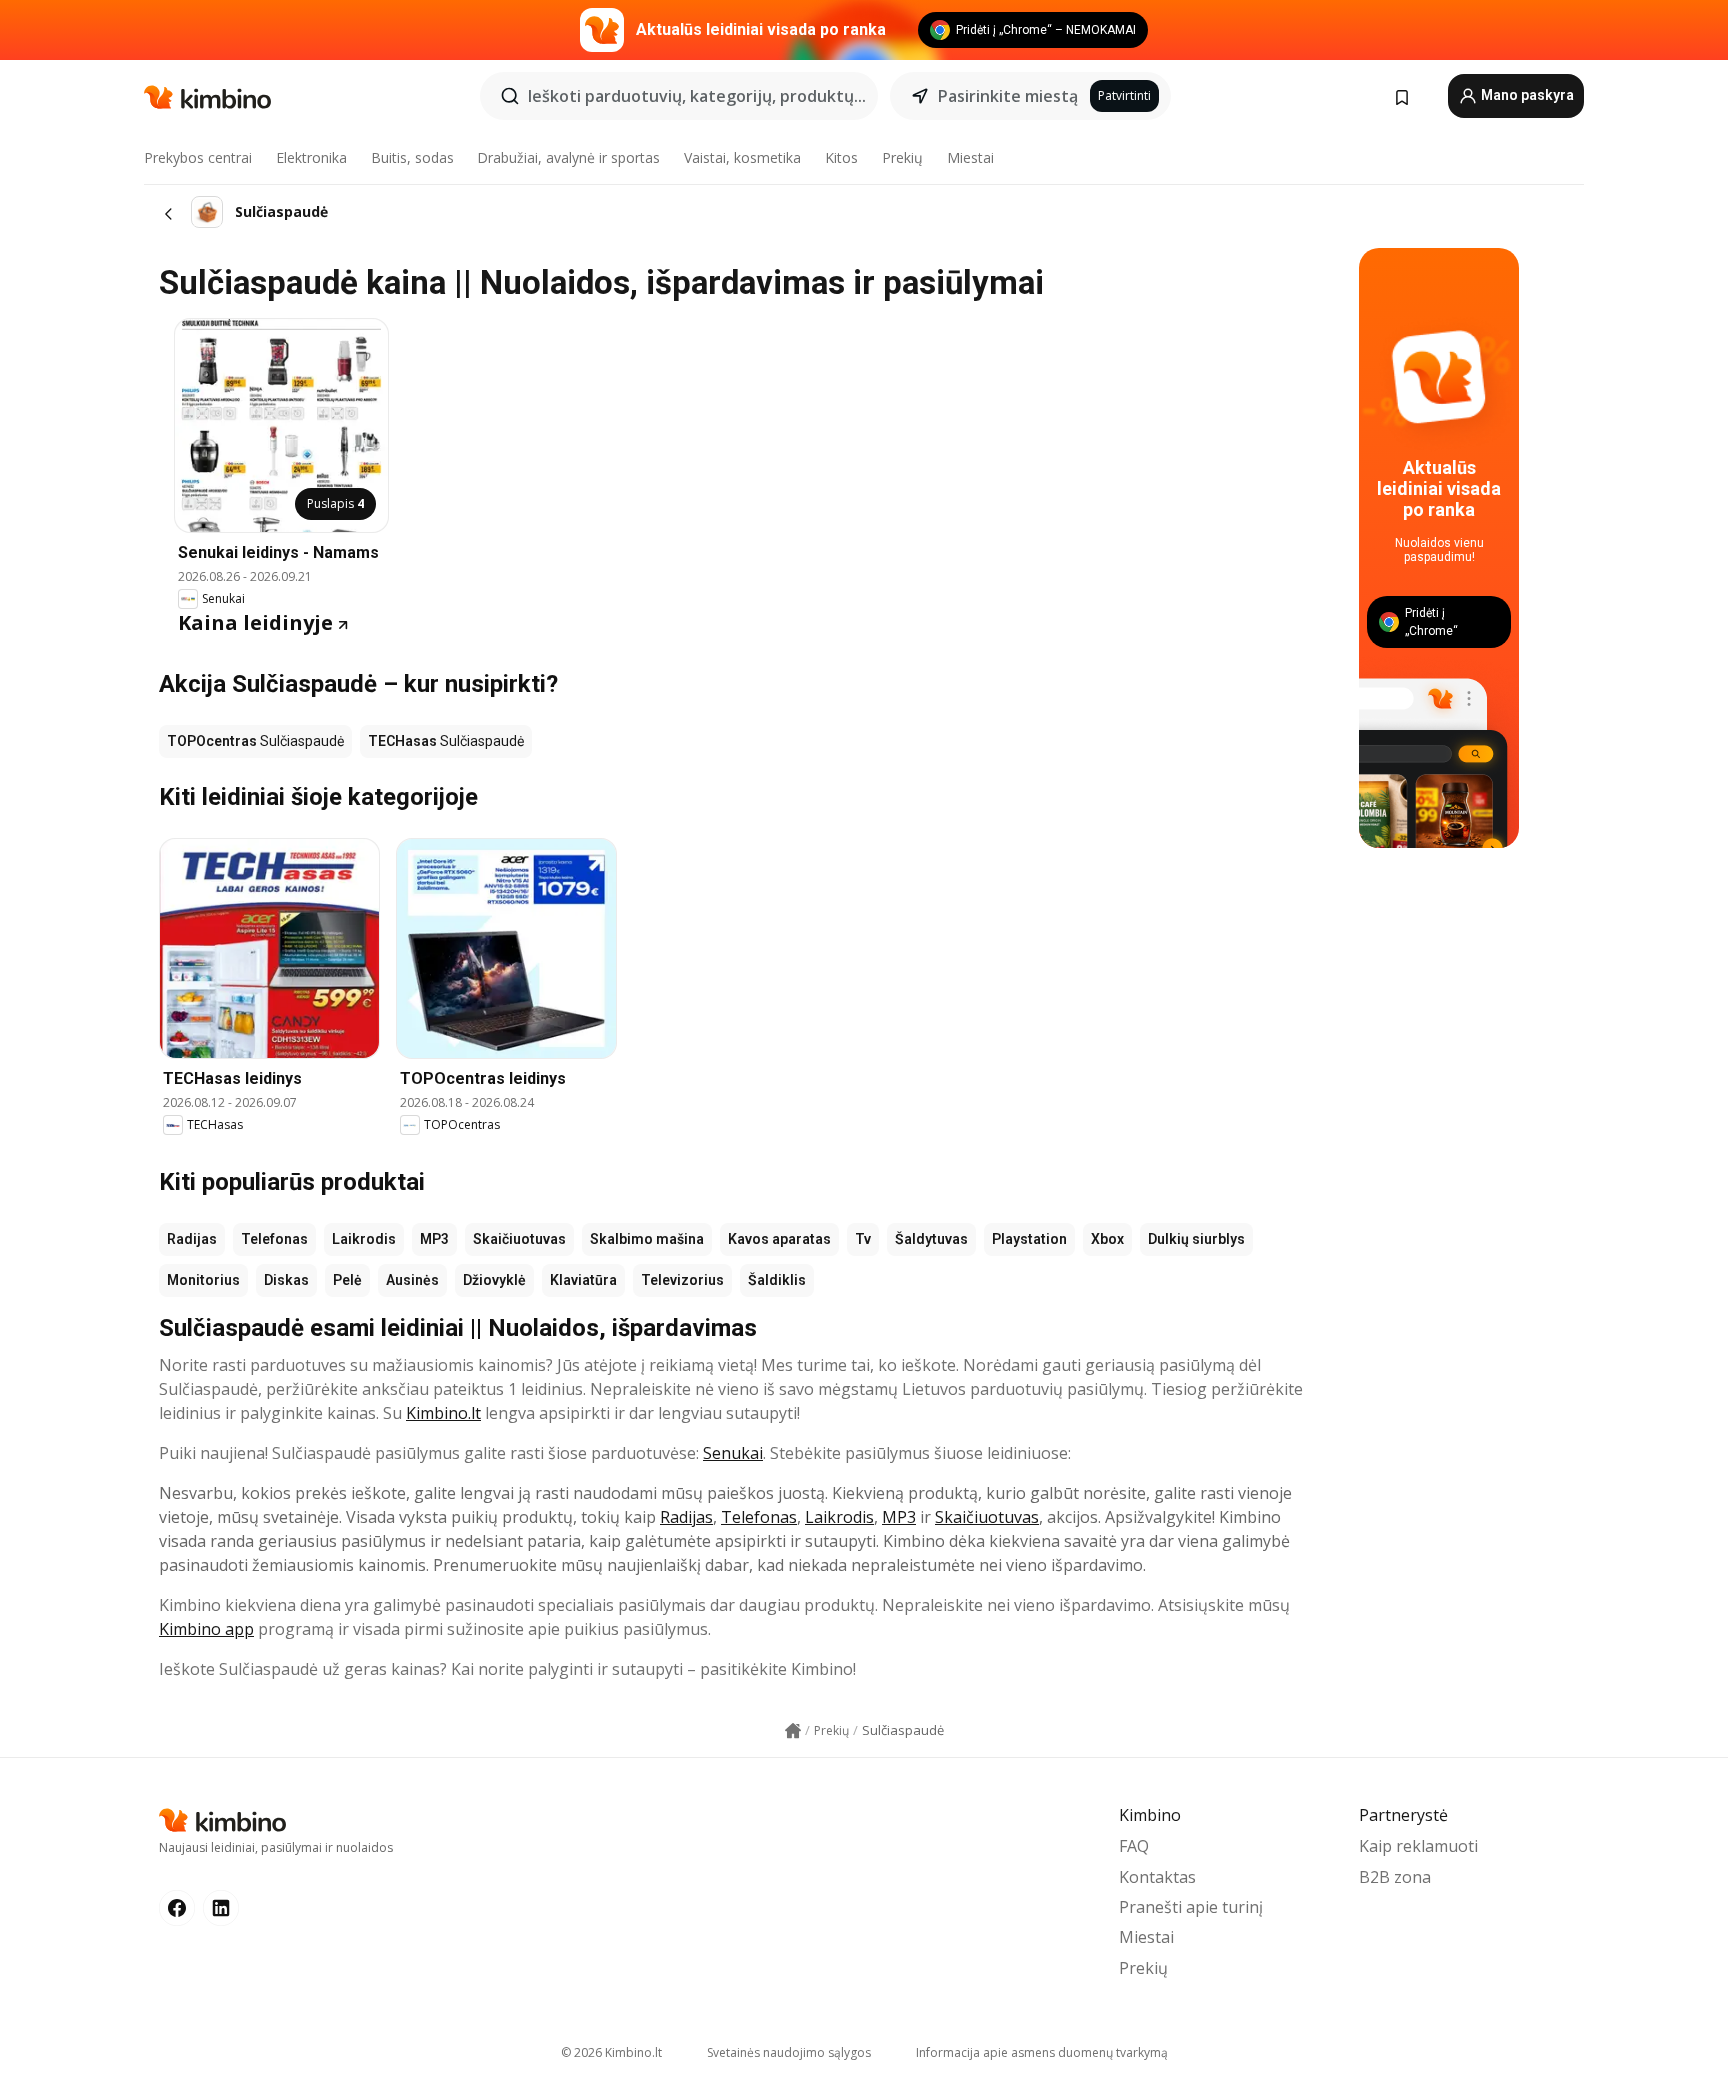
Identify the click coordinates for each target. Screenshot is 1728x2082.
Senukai (733, 1453)
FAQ (1134, 1846)
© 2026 (611, 2052)
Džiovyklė (494, 1280)
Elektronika (311, 157)
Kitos (841, 157)
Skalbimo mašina (647, 1239)
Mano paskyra (1526, 95)
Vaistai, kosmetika (742, 157)
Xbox (1107, 1239)
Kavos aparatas (779, 1239)
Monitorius (203, 1280)
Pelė (347, 1280)
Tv (863, 1239)
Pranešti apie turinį (1191, 1907)
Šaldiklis (777, 1280)
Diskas (286, 1280)
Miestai (970, 157)
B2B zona (1395, 1877)
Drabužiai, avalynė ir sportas (568, 157)
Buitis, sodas (412, 157)
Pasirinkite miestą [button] (1008, 96)
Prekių (902, 157)
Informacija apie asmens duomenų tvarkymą (1042, 2052)
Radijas (192, 1239)
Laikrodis (364, 1239)
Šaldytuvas (931, 1239)
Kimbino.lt (443, 1413)
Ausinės (412, 1280)
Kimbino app (206, 1629)
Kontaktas (1157, 1877)
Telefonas (274, 1239)
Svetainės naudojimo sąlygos (789, 2052)
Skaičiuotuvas (519, 1239)
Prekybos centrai (198, 157)
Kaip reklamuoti (1418, 1846)
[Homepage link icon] (793, 1731)
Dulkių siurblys (1196, 1239)
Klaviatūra (583, 1280)
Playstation (1029, 1239)
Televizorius (682, 1280)
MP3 (434, 1239)
